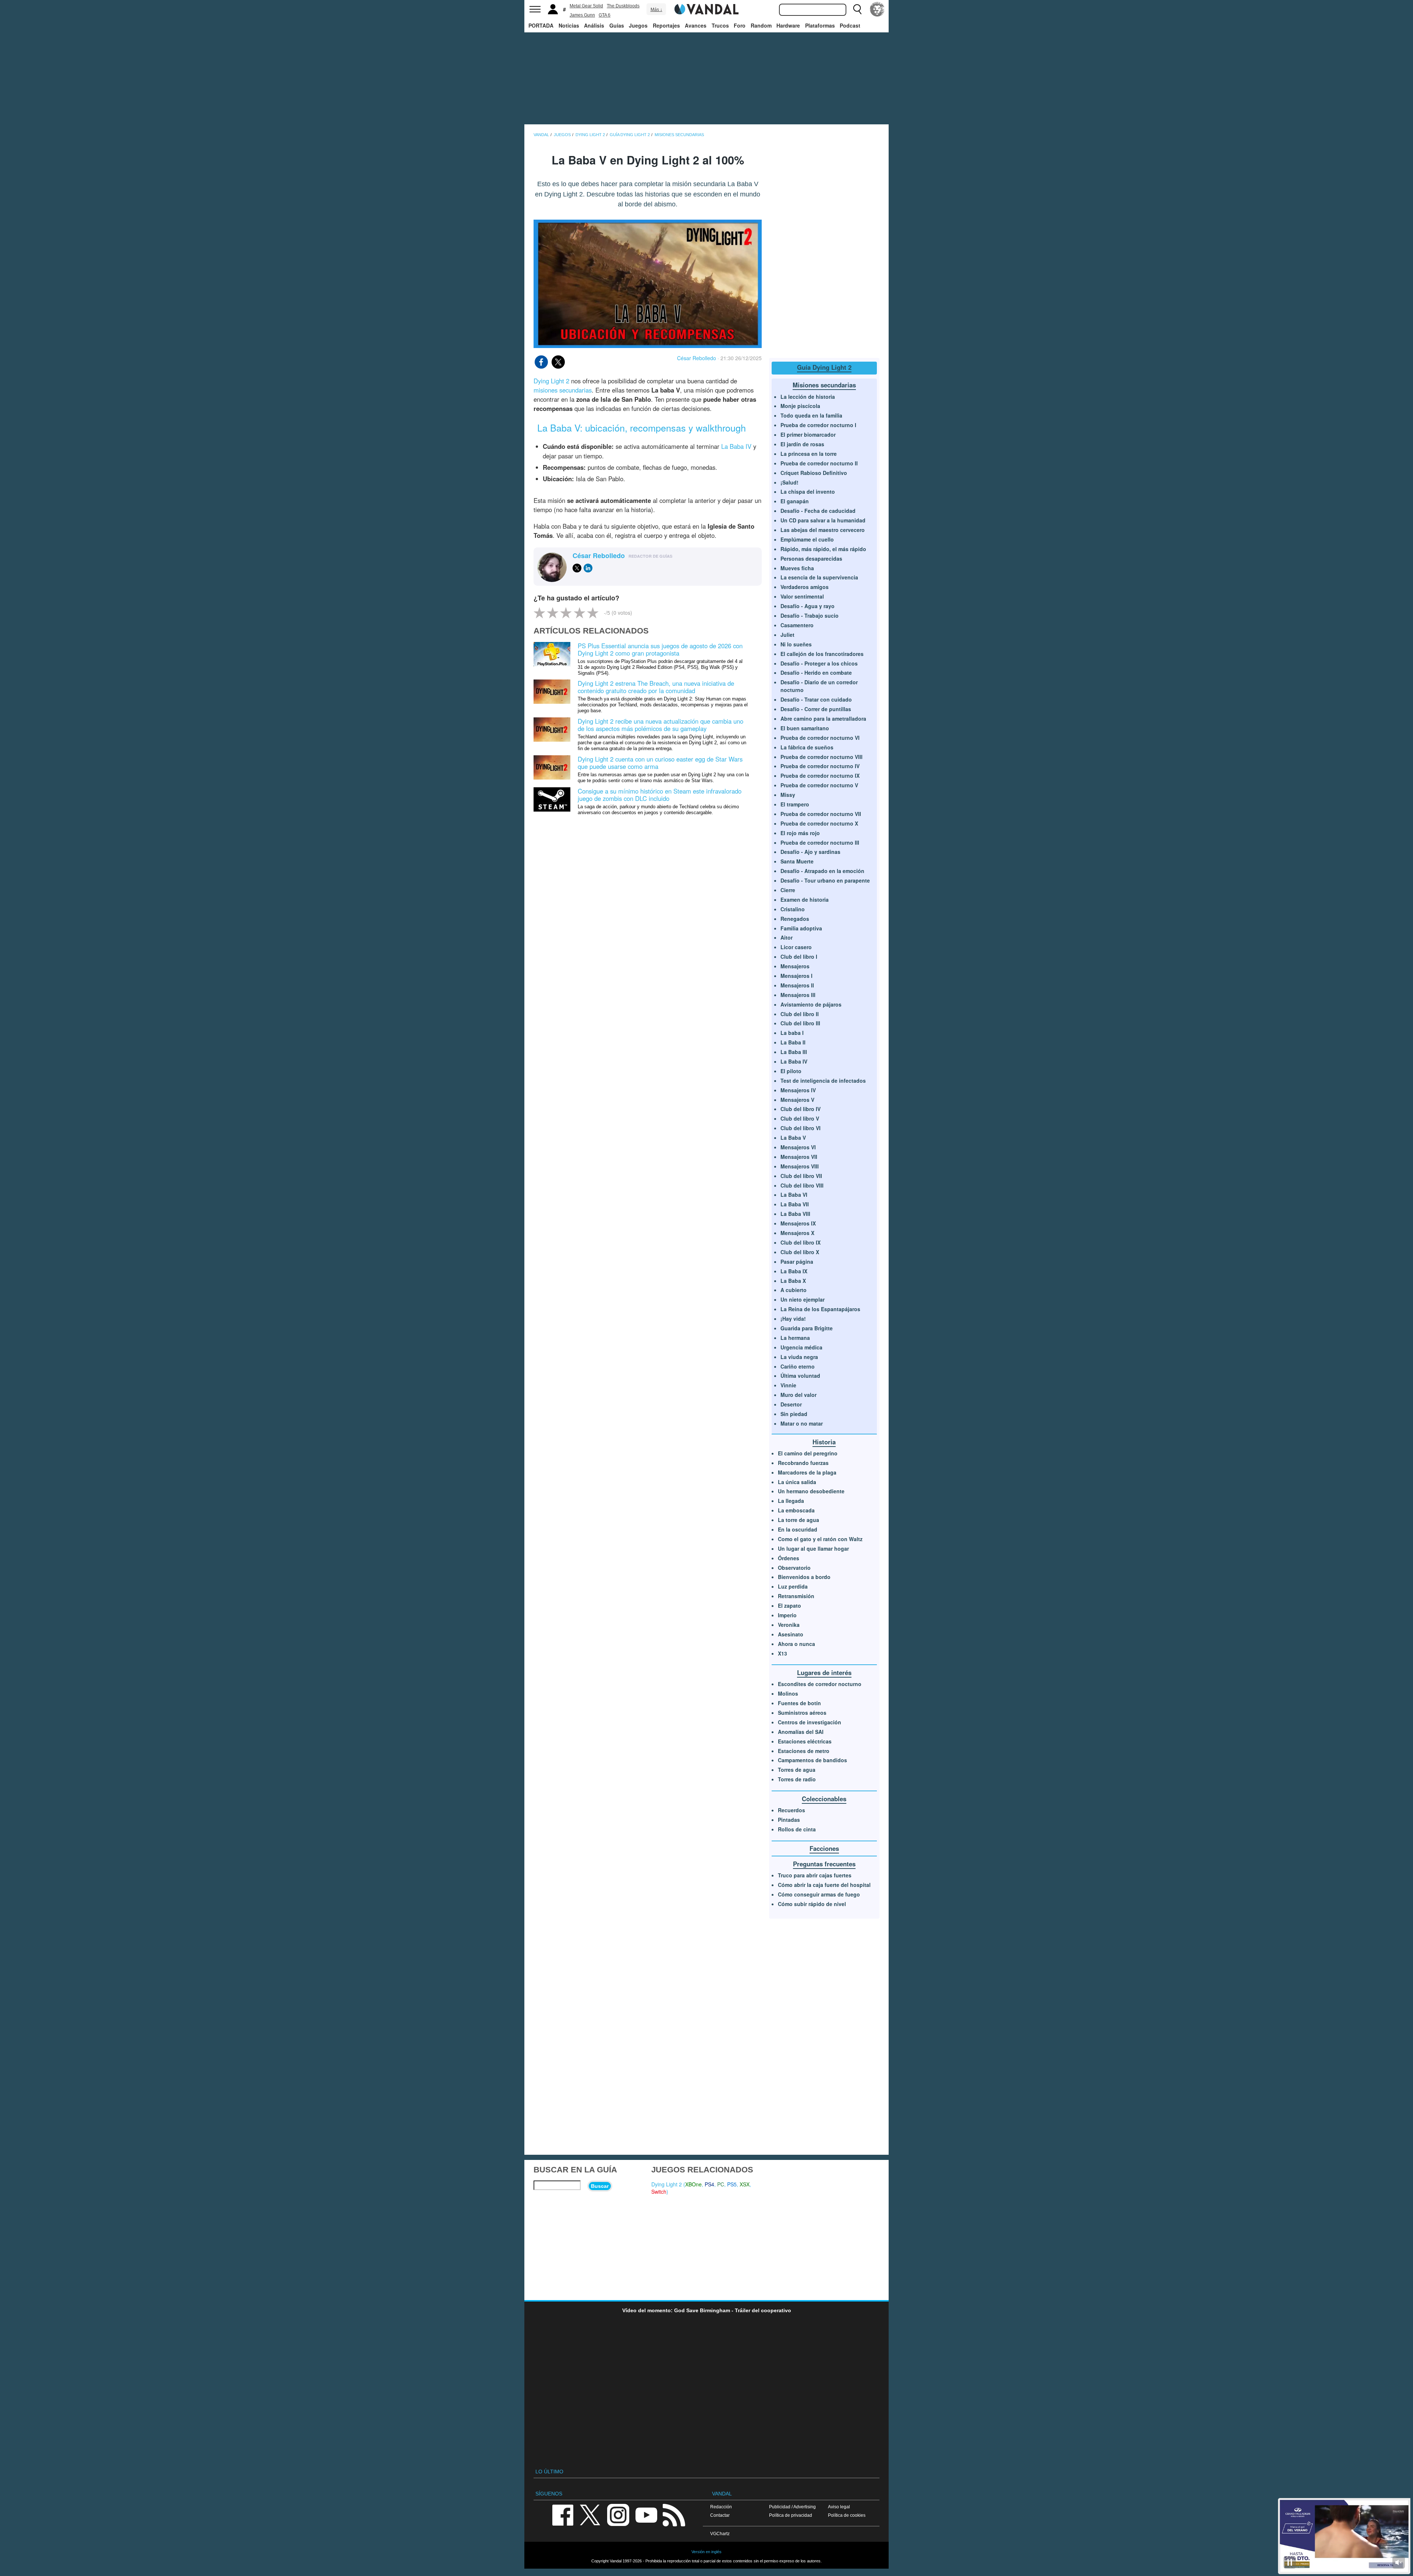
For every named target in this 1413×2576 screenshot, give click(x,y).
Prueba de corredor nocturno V (819, 785)
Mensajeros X (797, 1233)
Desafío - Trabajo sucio (810, 615)
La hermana (795, 1338)
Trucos (720, 25)
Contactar (720, 2515)
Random (761, 25)
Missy (788, 795)
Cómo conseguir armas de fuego (819, 1894)
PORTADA (541, 25)
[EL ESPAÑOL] (877, 9)
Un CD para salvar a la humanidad (823, 520)
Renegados (795, 919)
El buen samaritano (805, 728)
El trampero (795, 804)
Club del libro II (800, 1014)
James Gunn (582, 15)
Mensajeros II (797, 985)
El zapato (789, 1605)
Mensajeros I (796, 976)
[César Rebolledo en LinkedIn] (588, 568)
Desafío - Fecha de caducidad (818, 511)
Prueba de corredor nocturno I (818, 425)
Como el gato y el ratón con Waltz (820, 1539)
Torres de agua (797, 1770)
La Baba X (793, 1281)
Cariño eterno (798, 1366)
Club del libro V (800, 1118)
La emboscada (796, 1510)
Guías (617, 25)
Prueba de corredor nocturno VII (821, 814)
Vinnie (788, 1385)
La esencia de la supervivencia (819, 577)
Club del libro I (799, 957)
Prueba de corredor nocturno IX (820, 776)
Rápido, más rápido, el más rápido (823, 549)
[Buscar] (857, 9)
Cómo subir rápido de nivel (812, 1904)
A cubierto (794, 1290)
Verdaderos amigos (805, 587)
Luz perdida (793, 1586)
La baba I (792, 1033)
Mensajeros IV (798, 1090)
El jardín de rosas (802, 444)
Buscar (600, 2186)
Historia (824, 1442)
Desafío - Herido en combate (816, 673)
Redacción (721, 2507)
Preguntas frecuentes (824, 1864)
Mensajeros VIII (800, 1166)
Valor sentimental (802, 596)
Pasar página (797, 1262)
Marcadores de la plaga (807, 1472)
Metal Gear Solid (586, 6)
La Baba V (793, 1138)
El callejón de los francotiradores (822, 654)
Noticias (569, 25)
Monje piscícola (800, 406)
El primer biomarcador (808, 434)
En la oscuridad (798, 1529)
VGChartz (720, 2534)
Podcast (850, 25)
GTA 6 (605, 15)
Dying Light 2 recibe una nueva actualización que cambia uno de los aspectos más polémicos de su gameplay (661, 725)
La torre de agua (798, 1520)
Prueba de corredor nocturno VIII (821, 757)
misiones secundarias (563, 390)
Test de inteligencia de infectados (823, 1081)
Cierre (788, 890)
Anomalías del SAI (801, 1732)
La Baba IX (794, 1271)
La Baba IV (736, 446)
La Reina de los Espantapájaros (820, 1309)
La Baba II (793, 1042)
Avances (696, 25)
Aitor (787, 937)
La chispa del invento (808, 492)
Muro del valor (798, 1395)
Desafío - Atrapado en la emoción (822, 871)
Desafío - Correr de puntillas (816, 709)
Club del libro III (800, 1023)
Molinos (788, 1693)
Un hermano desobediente (811, 1491)
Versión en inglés (706, 2552)
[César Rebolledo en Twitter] (577, 568)
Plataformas (820, 25)
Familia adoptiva (801, 928)
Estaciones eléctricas (805, 1741)
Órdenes (789, 1558)
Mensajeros (795, 966)
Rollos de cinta (797, 1829)
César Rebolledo (697, 358)
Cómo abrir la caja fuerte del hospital (824, 1885)
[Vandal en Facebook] (563, 2514)
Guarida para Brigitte (807, 1328)
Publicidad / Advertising (792, 2507)
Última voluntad (800, 1376)
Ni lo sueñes (796, 644)
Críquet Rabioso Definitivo (814, 473)
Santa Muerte (797, 861)
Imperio (787, 1615)
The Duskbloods (623, 6)
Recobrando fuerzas (803, 1463)
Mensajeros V (797, 1100)
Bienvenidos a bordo (804, 1577)
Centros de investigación (810, 1722)
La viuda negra (799, 1357)
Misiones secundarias (824, 385)
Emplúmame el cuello (807, 539)
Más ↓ (656, 10)
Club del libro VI (801, 1128)
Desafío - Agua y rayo (808, 606)
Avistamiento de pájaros (811, 1004)
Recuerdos (792, 1810)
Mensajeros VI (798, 1147)
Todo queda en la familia (811, 415)
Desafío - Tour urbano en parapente (825, 880)
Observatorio (794, 1568)
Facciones (824, 1848)
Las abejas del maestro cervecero (823, 530)
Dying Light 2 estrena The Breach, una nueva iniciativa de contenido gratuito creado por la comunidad (656, 687)
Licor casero (796, 947)
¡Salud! (789, 482)
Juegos (638, 25)
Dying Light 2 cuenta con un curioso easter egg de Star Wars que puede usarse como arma (660, 763)
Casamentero (797, 625)
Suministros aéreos (802, 1713)
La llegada (791, 1501)
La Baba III (794, 1052)
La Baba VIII (795, 1214)
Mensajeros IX (798, 1223)
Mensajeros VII (799, 1157)
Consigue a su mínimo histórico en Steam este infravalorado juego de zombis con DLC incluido (660, 795)
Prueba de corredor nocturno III (820, 842)
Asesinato (791, 1634)
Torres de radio (797, 1779)
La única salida (797, 1482)
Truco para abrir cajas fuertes (815, 1875)
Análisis (594, 25)
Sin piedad (794, 1414)
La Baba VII (795, 1204)
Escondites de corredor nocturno (820, 1684)
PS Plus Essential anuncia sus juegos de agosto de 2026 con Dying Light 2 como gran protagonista (660, 649)
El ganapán (795, 501)
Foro (740, 25)
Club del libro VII (801, 1176)
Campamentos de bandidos (812, 1760)
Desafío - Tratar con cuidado (816, 699)
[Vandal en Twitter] (590, 2514)
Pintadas (789, 1820)
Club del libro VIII (802, 1185)
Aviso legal (839, 2507)
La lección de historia (808, 397)
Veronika (789, 1625)
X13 (782, 1653)
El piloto (791, 1071)
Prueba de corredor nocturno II (819, 463)
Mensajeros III (798, 995)
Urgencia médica (801, 1347)
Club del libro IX (801, 1242)
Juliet (787, 635)
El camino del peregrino (808, 1453)
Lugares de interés (824, 1672)
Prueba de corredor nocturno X (819, 823)
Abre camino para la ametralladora (823, 718)
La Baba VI (794, 1195)
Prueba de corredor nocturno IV (820, 766)
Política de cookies (847, 2515)
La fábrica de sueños (807, 747)
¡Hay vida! (793, 1319)
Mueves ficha (797, 568)
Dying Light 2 (551, 381)
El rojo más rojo (800, 833)
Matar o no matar (802, 1423)
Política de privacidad (791, 2515)
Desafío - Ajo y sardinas (810, 852)
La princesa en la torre (809, 454)
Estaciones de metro (804, 1751)
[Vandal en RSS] (674, 2514)
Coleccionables (824, 1799)
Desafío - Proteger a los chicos (819, 663)
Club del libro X (800, 1252)
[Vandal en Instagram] (618, 2514)
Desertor (791, 1404)
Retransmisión (796, 1596)
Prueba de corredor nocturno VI (820, 738)
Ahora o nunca (796, 1644)
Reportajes (666, 25)
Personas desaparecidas (811, 558)
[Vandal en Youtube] (646, 2514)
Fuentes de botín (799, 1703)
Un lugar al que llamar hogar (813, 1548)
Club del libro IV (801, 1109)
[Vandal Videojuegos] (706, 8)
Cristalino (793, 909)
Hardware (788, 25)
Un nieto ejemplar (803, 1299)
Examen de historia (805, 900)
